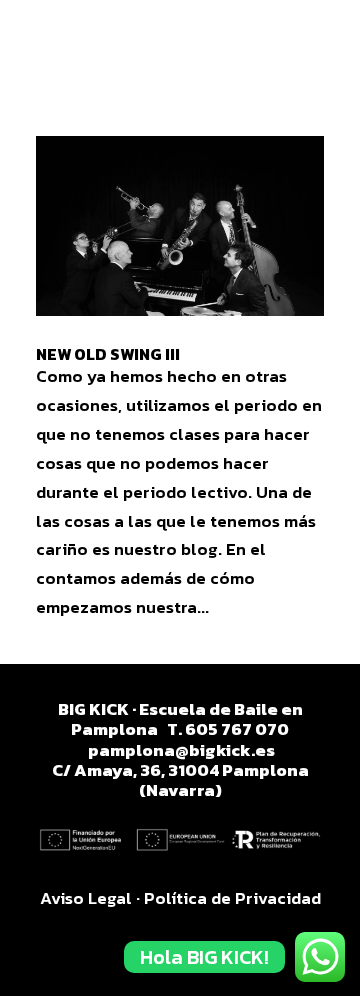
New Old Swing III (108, 354)
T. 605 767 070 (228, 729)
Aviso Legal (86, 898)
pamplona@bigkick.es (181, 750)
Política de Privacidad (232, 898)
